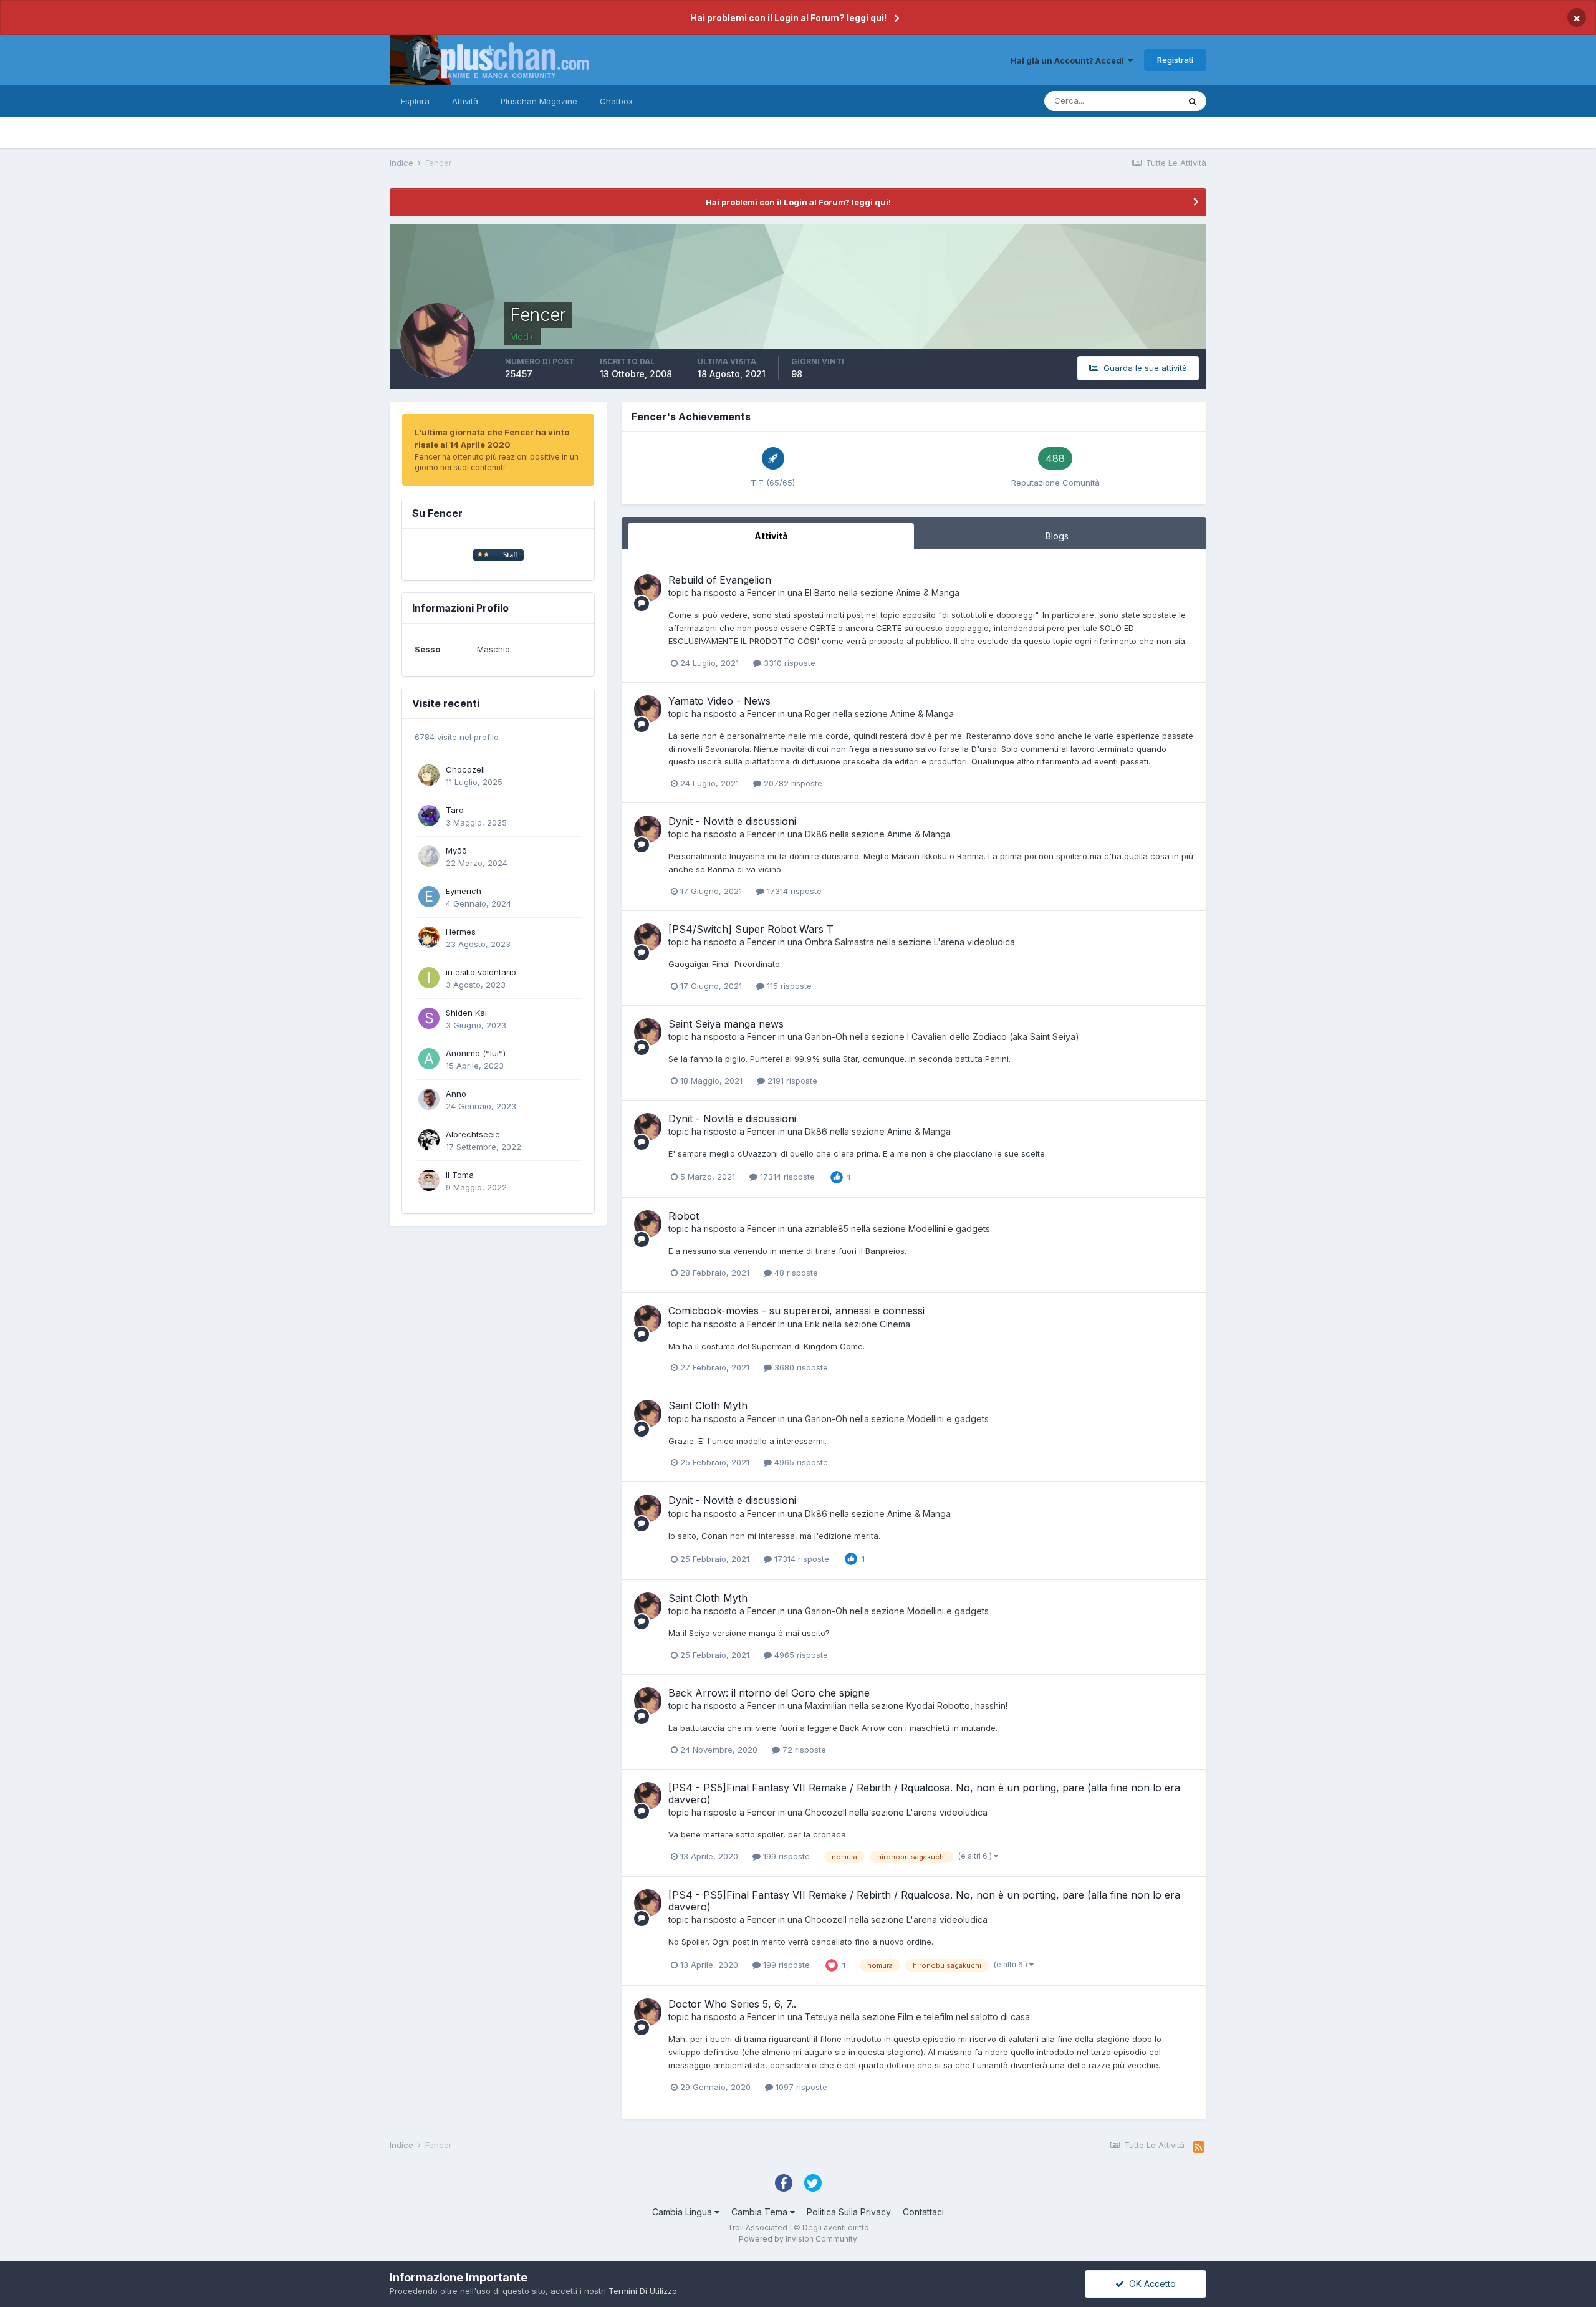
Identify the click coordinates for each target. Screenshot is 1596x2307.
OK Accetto (1150, 2284)
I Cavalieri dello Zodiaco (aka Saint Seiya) (993, 1037)
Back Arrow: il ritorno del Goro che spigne (769, 1693)
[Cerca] (1193, 101)
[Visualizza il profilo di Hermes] (429, 937)
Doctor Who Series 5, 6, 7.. (732, 2004)
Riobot (684, 1216)
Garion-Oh (826, 1037)
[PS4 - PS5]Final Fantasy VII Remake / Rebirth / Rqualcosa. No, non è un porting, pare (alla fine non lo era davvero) (924, 1794)
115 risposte (788, 986)
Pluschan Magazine (539, 101)
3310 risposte (788, 663)
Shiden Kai (466, 1013)
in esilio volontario (481, 972)
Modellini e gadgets (949, 1229)
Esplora (415, 101)
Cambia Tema (761, 2212)
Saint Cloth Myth (708, 1405)
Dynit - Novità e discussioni (732, 821)
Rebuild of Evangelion (720, 580)
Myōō (456, 850)
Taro (455, 810)
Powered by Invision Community (798, 2239)
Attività (465, 101)
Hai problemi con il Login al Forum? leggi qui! (788, 18)
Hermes (461, 932)
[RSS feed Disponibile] (1199, 2147)
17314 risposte (793, 891)
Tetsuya (821, 2017)
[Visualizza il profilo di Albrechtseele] (429, 1140)
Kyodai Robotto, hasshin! (957, 1706)
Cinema (895, 1324)
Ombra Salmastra (839, 942)
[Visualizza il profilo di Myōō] (429, 856)
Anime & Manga (928, 593)
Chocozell (465, 769)
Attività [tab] (771, 536)
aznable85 (827, 1229)
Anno (456, 1094)
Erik (812, 1324)
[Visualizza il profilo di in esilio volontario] (429, 978)
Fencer (761, 593)
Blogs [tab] (1057, 536)
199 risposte (785, 1856)
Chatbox (616, 101)
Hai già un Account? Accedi (1069, 60)
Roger (818, 714)
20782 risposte (792, 783)
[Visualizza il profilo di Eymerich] (429, 897)
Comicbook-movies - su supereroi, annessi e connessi (796, 1311)
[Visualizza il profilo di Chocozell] (429, 775)
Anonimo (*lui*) (476, 1053)
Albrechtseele (473, 1134)
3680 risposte (800, 1367)
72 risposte (803, 1750)
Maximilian (826, 1706)
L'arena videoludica (974, 942)
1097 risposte (800, 2087)
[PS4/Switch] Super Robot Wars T (751, 929)
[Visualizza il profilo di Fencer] (648, 588)
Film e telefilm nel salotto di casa (964, 2017)
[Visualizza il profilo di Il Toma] (429, 1180)
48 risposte (795, 1273)
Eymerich (464, 891)
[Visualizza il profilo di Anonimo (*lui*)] (429, 1059)
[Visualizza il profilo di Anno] (429, 1099)
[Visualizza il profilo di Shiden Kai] (429, 1018)
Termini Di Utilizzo (643, 2291)
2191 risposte (791, 1081)
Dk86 (816, 834)
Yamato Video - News (719, 701)
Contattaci (923, 2212)
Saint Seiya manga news (726, 1024)
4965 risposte (800, 1462)
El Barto (820, 593)
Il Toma (460, 1175)
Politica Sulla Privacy (849, 2212)
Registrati (1175, 60)
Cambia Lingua (683, 2212)
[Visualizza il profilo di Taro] (429, 816)
